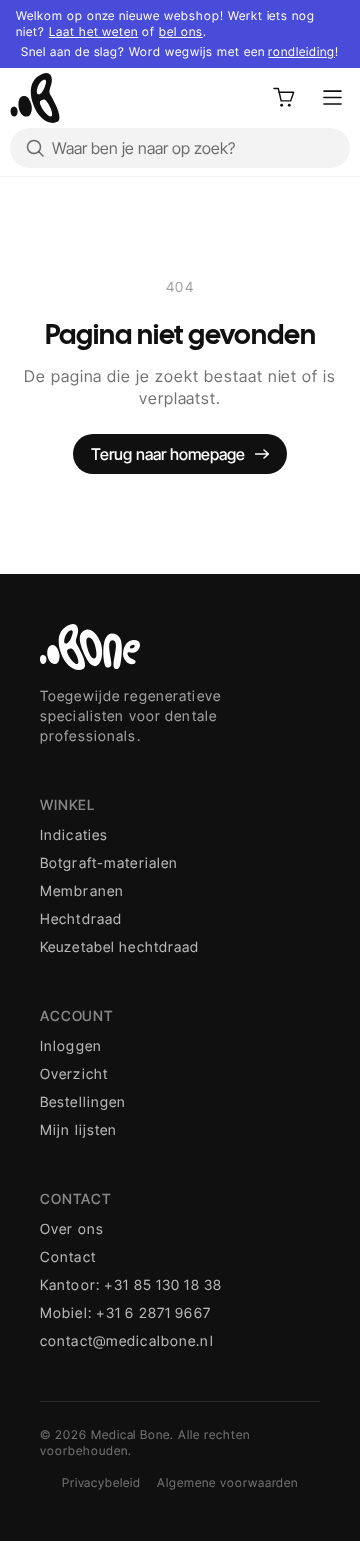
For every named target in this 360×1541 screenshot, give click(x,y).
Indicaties (74, 834)
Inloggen (71, 1045)
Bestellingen (83, 1101)
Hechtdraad (81, 918)
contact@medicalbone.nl (127, 1340)
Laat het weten (93, 31)
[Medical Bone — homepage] (35, 98)
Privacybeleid (101, 1482)
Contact (68, 1256)
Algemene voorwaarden (227, 1482)
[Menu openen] (332, 98)
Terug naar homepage (168, 454)
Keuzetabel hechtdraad (120, 946)
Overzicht (74, 1073)
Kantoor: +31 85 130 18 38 (131, 1284)
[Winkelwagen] (284, 98)
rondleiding (301, 51)
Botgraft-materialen (109, 862)
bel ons (181, 31)
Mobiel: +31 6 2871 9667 (125, 1312)
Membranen (82, 890)
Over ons (72, 1228)
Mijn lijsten (78, 1129)
